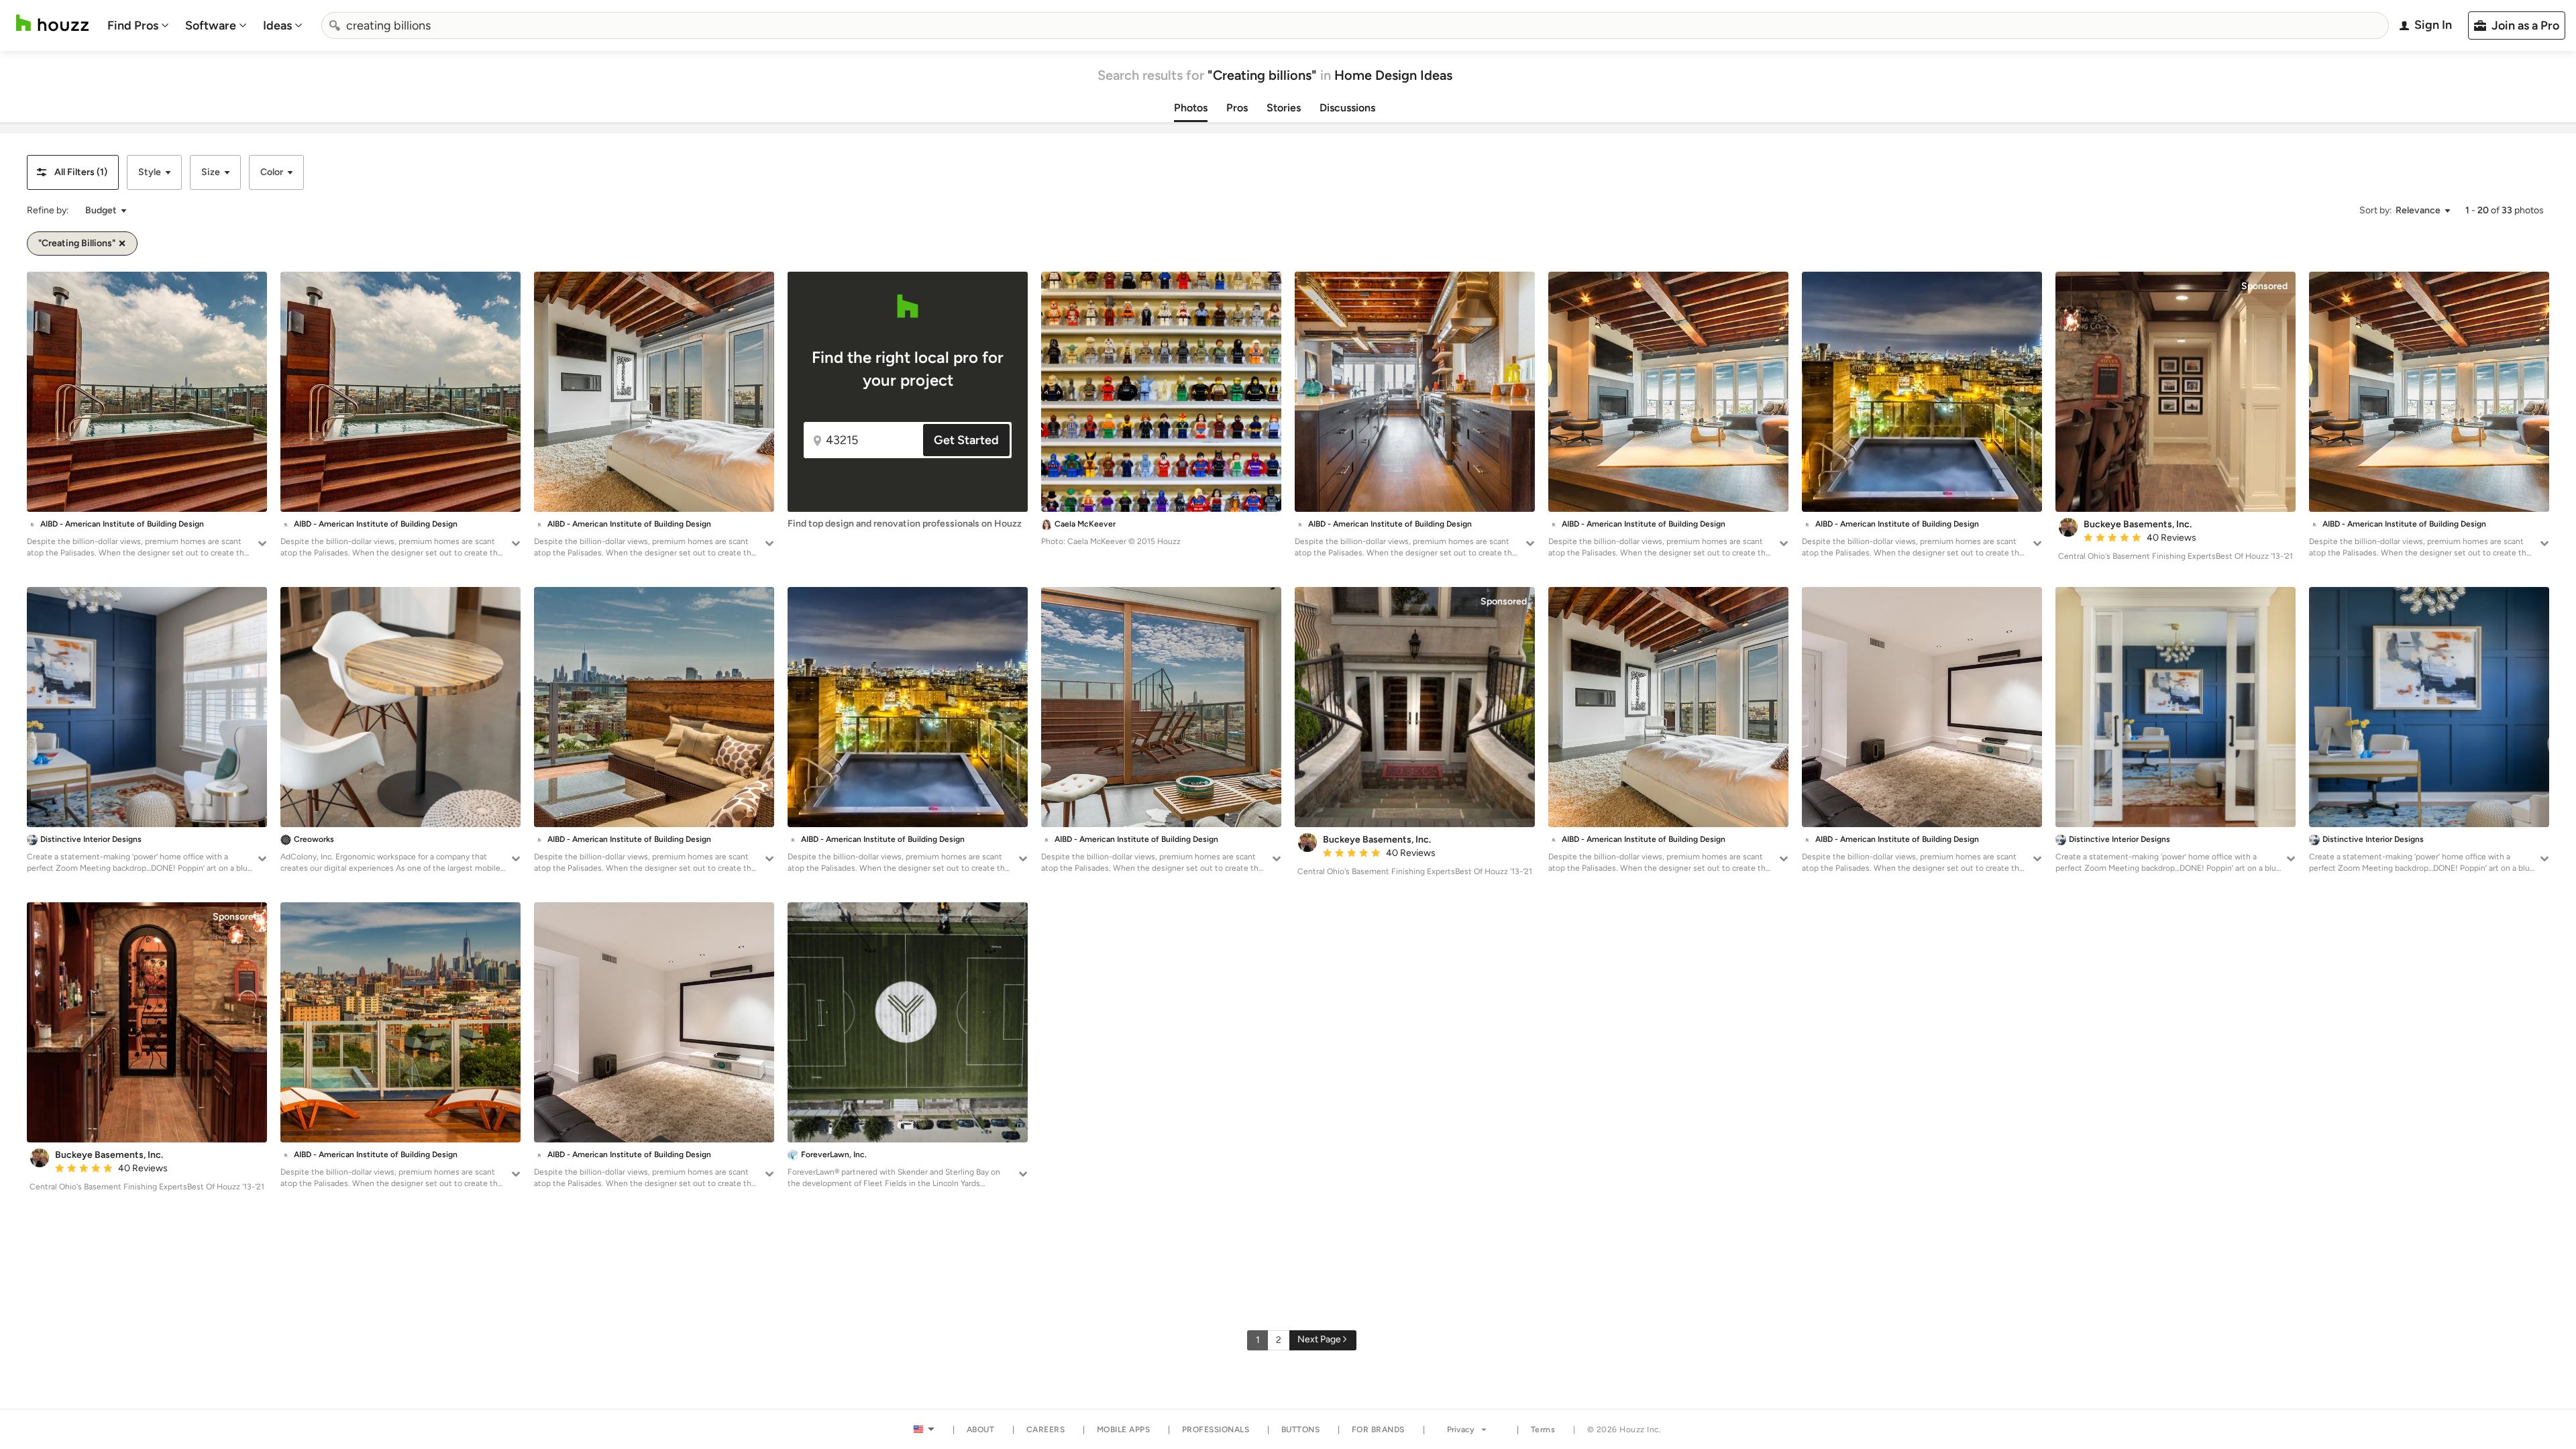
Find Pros (133, 25)
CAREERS (1046, 1430)
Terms (1543, 1430)
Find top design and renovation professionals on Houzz (905, 524)
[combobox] (1355, 25)
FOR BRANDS (1378, 1430)
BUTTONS (1301, 1430)
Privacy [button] (1461, 1430)
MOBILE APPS (1124, 1430)
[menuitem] (138, 25)
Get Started (966, 440)
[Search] (335, 25)
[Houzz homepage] (52, 23)
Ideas (277, 25)
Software (211, 25)
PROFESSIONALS (1216, 1430)
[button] (73, 172)
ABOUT (981, 1430)
